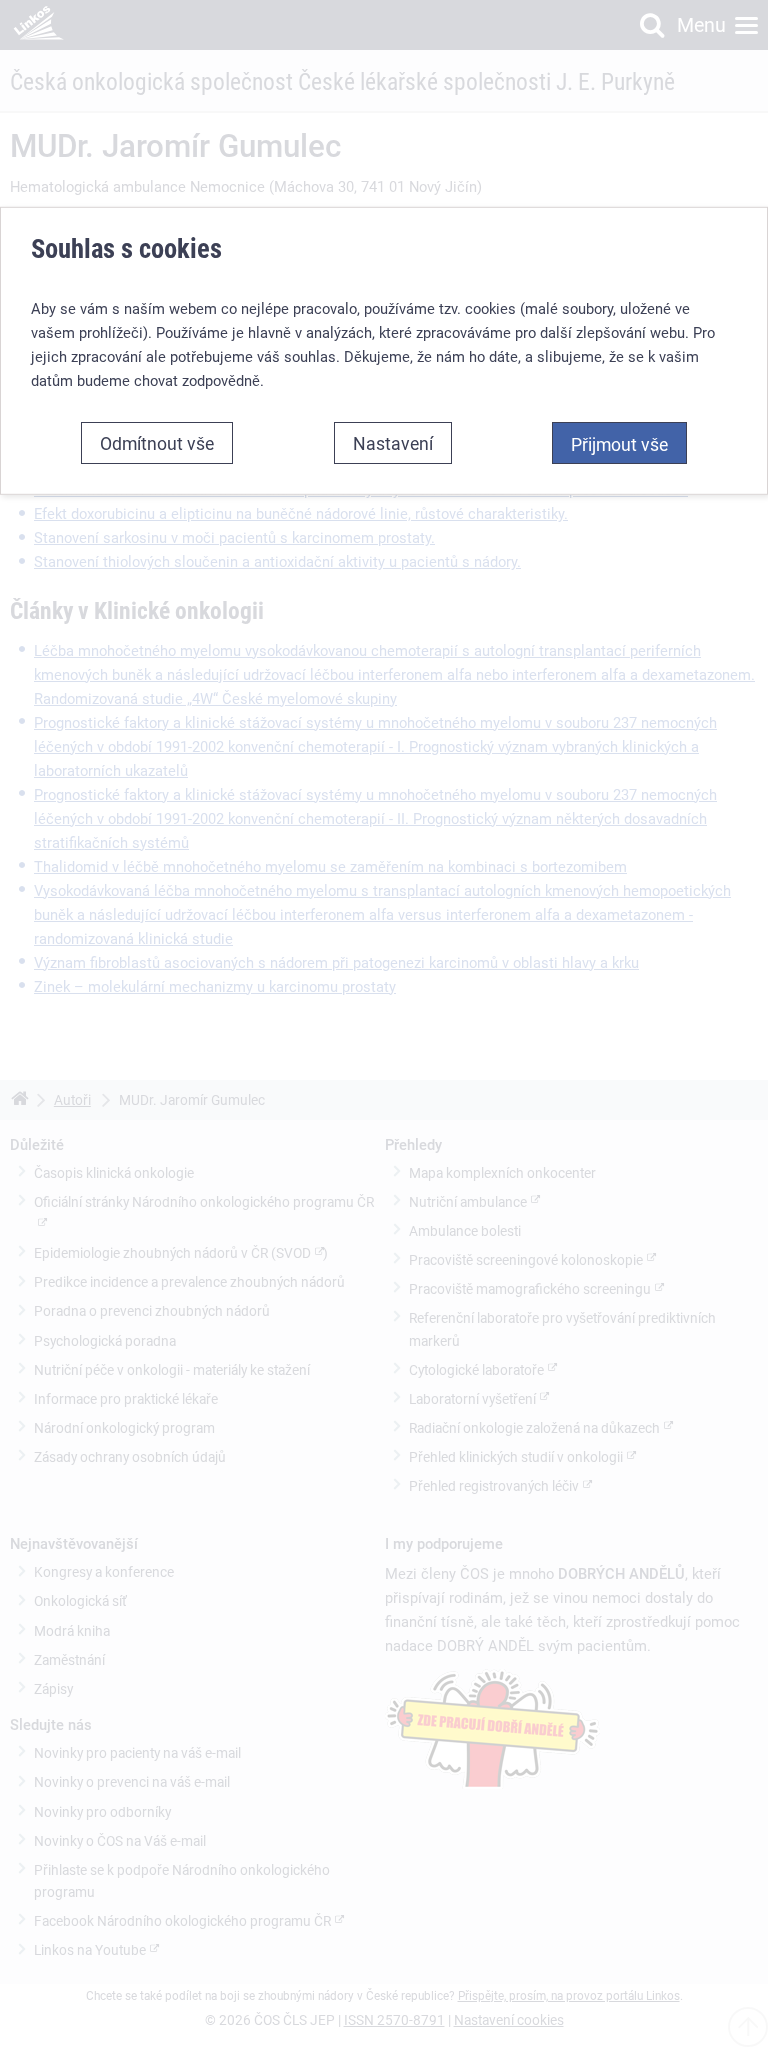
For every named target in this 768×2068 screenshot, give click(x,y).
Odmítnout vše (157, 443)
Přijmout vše (619, 444)
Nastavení (393, 443)
